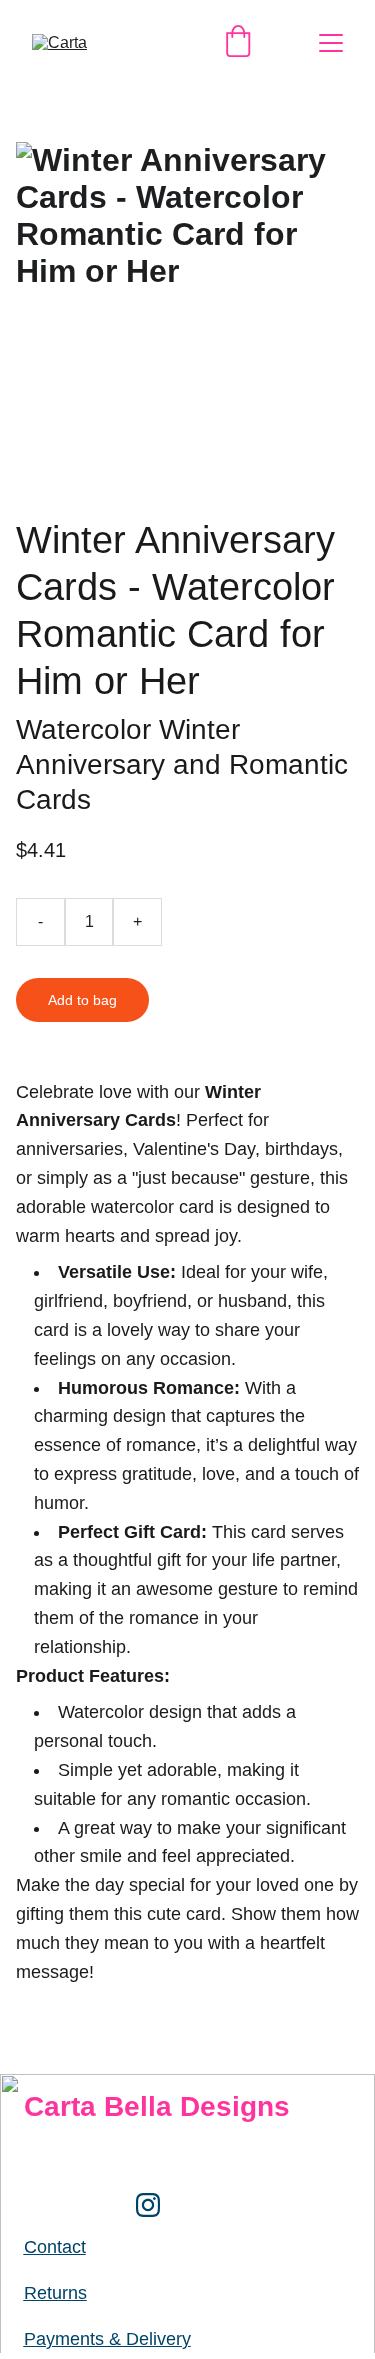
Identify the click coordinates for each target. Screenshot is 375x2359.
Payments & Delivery (107, 2339)
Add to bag (82, 1000)
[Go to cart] (238, 43)
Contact (55, 2247)
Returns (55, 2293)
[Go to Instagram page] (148, 2205)
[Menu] (331, 43)
